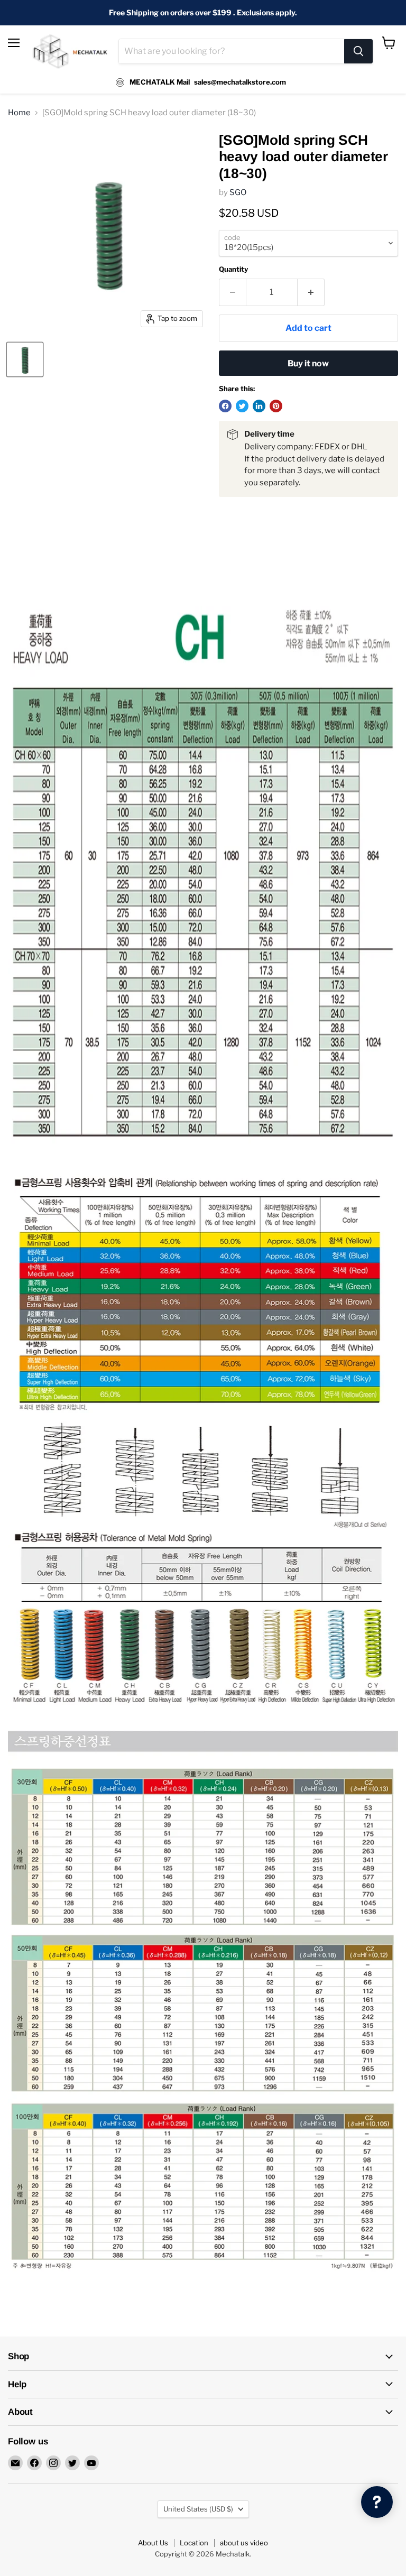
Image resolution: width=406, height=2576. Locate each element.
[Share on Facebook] (225, 406)
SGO (238, 192)
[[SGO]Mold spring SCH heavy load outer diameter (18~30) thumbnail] (25, 359)
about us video (244, 2543)
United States (198, 2509)
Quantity (233, 269)
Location (194, 2543)
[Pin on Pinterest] (276, 406)
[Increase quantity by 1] (311, 292)
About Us (153, 2543)
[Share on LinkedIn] (259, 406)
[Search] (358, 51)
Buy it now (308, 363)
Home (19, 113)
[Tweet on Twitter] (242, 406)
